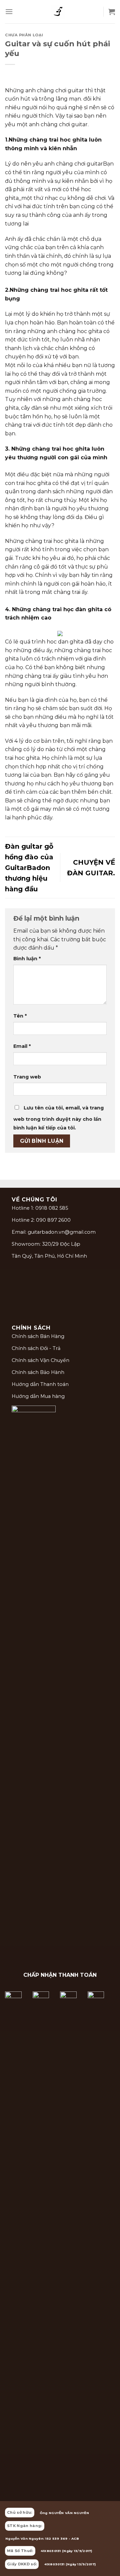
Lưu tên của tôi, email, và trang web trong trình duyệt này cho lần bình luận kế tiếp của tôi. (58, 1118)
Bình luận (27, 959)
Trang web (27, 1077)
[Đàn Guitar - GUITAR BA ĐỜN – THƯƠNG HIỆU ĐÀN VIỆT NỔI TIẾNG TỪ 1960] (58, 12)
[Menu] (9, 11)
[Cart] (112, 12)
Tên (20, 1016)
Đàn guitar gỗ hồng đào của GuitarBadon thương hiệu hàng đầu (29, 868)
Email (22, 1046)
